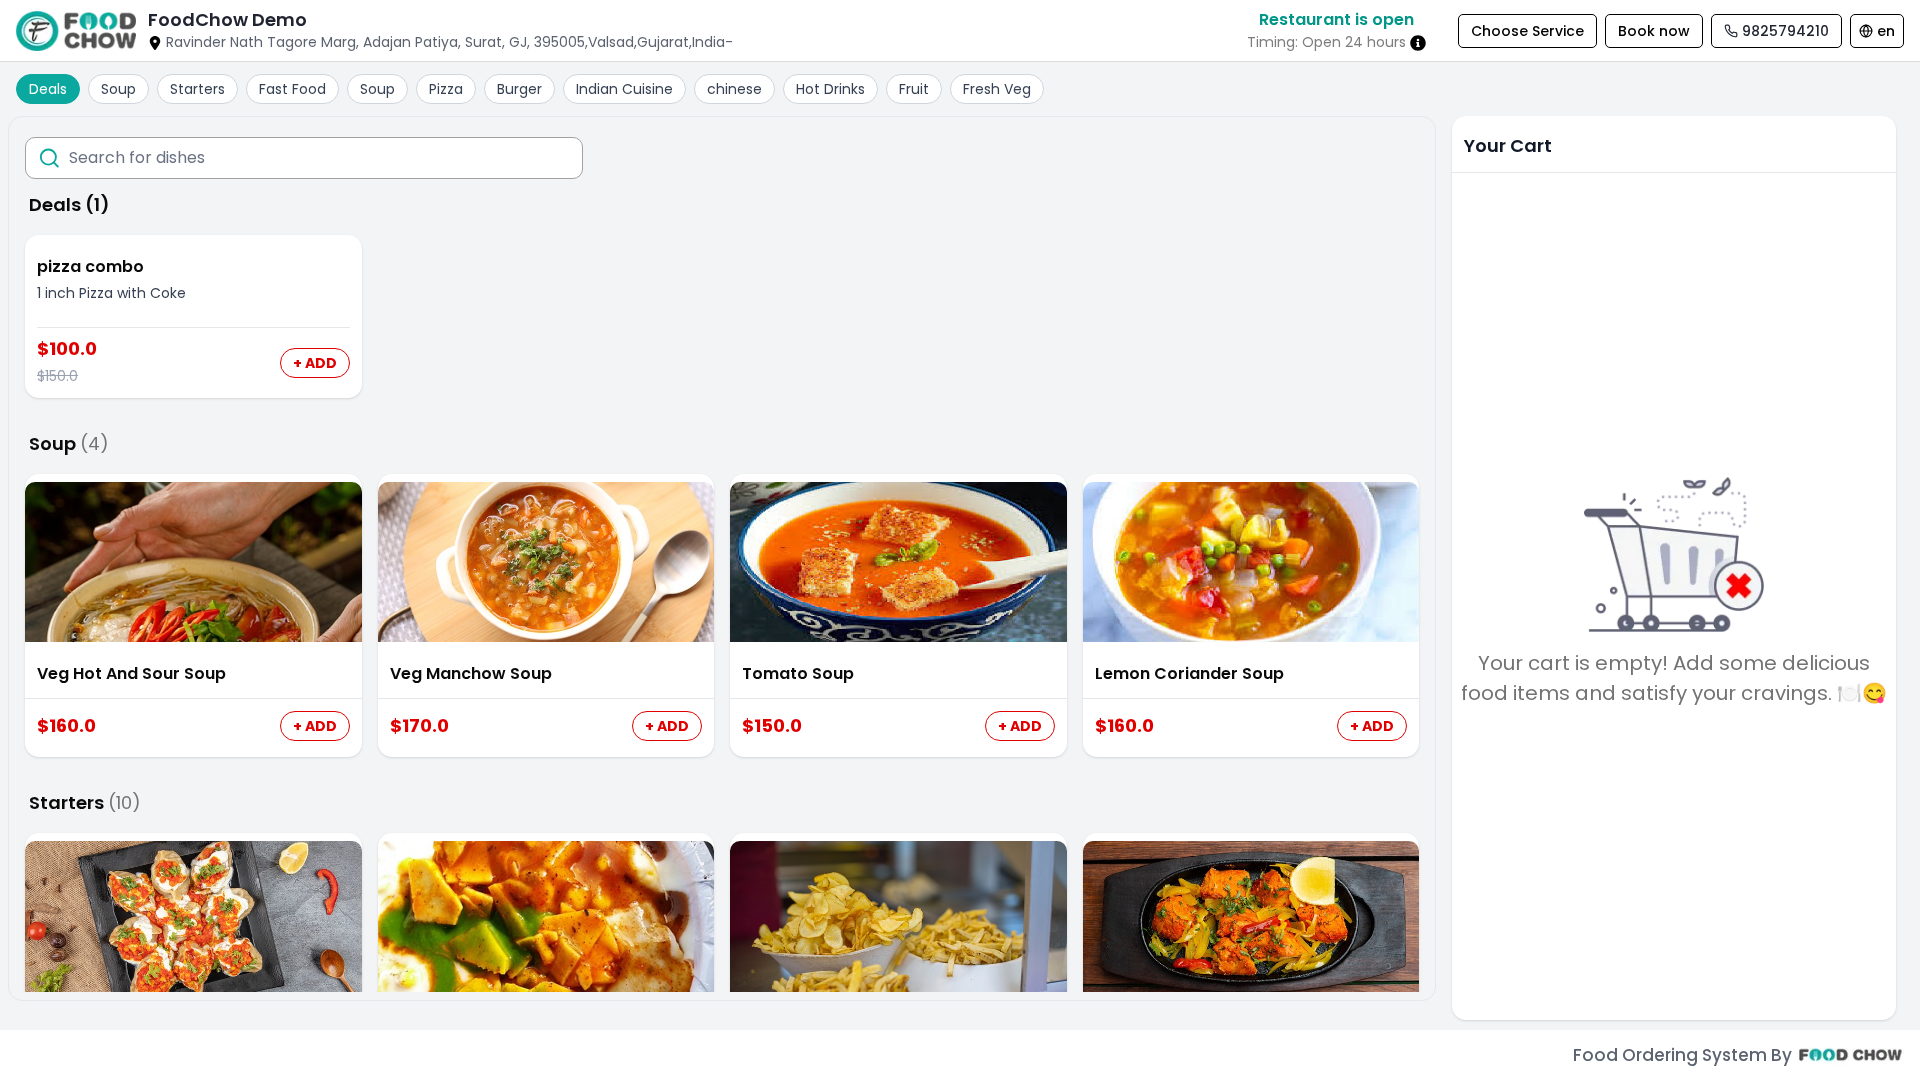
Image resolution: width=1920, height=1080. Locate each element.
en (1886, 31)
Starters (197, 89)
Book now (1654, 31)
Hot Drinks (830, 89)
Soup (118, 89)
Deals (48, 89)
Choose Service (1527, 31)
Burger (519, 89)
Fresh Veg (997, 89)
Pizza (446, 89)
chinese (734, 89)
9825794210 (1785, 31)
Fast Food (292, 89)
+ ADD (315, 363)
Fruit (914, 89)
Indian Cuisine (624, 89)
